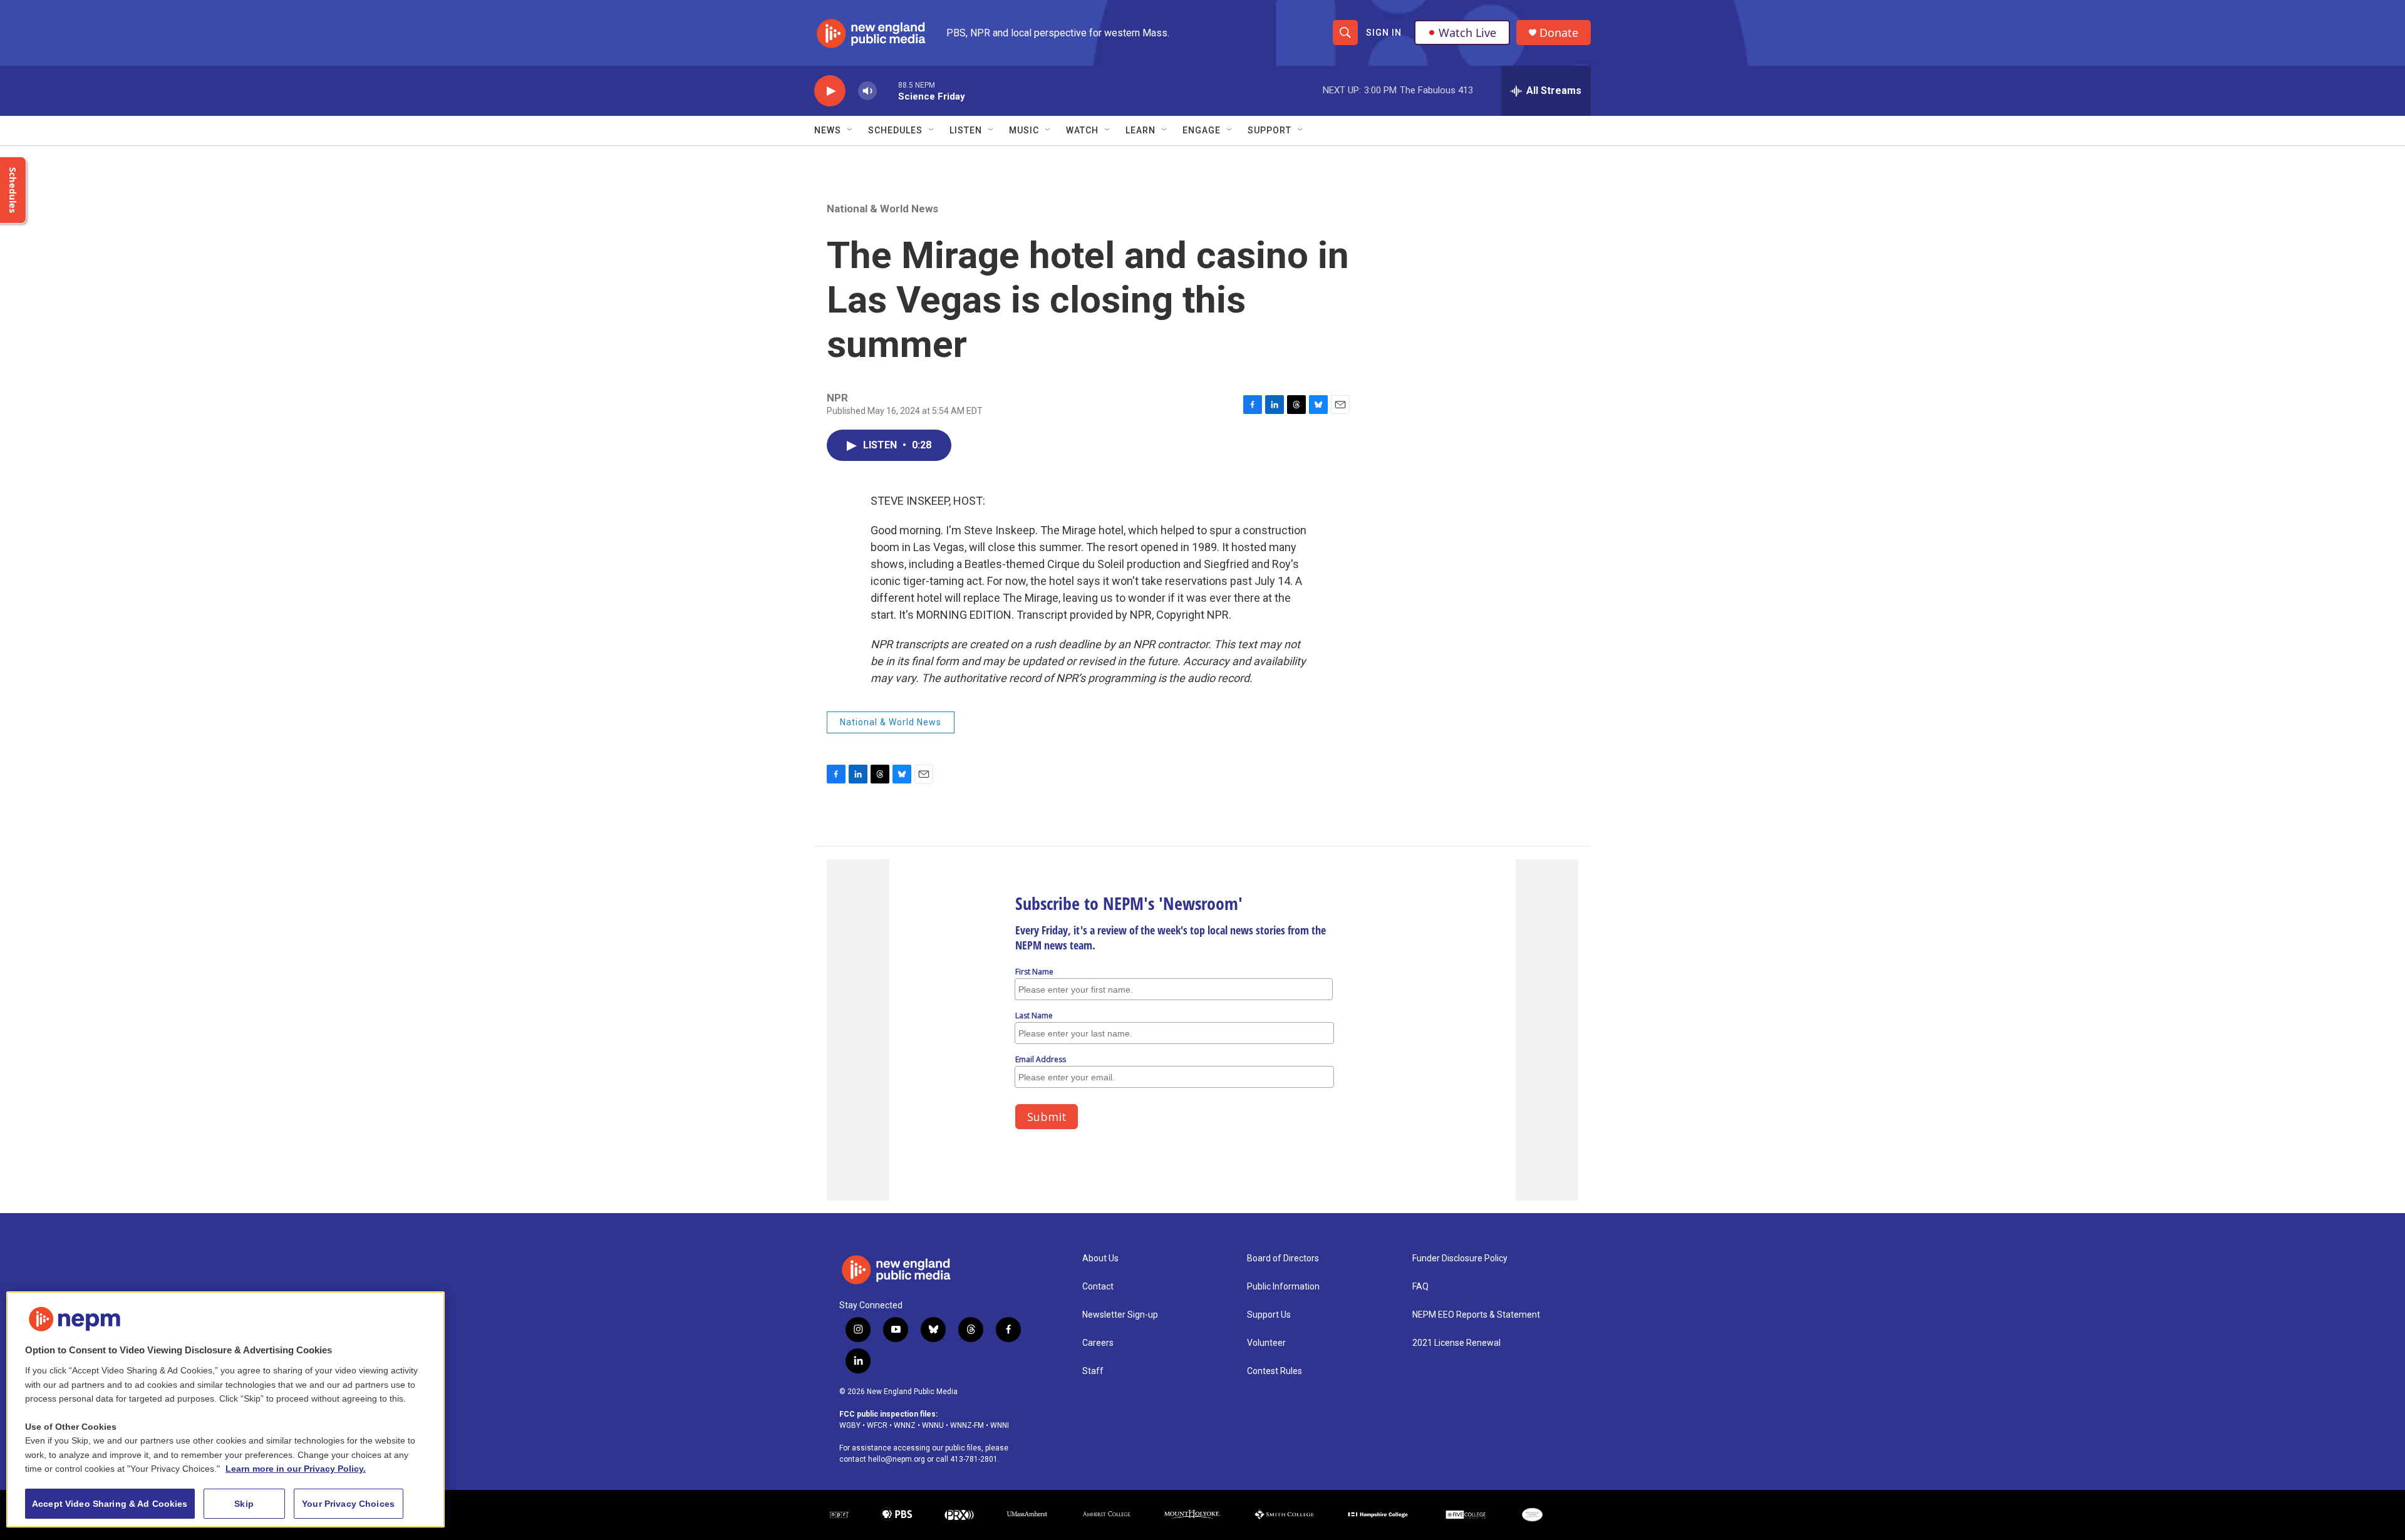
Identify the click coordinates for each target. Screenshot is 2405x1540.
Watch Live (1467, 33)
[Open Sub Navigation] (851, 130)
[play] (830, 91)
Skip (244, 1504)
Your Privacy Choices (348, 1504)
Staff (1093, 1371)
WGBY (850, 1425)
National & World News (882, 209)
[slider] (887, 90)
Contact (1098, 1287)
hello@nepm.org (897, 1459)
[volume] (867, 91)
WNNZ (905, 1425)
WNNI (1000, 1425)
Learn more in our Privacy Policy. (296, 1469)
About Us (1100, 1258)
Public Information (1283, 1287)
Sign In (1384, 33)
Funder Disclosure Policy (1460, 1258)
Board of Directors (1283, 1258)
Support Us (1269, 1315)
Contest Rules (1275, 1371)
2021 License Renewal (1456, 1343)
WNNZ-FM (967, 1425)
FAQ (1420, 1287)
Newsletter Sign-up (1120, 1315)
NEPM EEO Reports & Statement (1476, 1315)
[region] (225, 1409)
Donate (1559, 33)
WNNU (933, 1425)
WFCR (877, 1425)
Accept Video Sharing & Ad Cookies (110, 1504)
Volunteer (1266, 1343)
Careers (1098, 1343)
